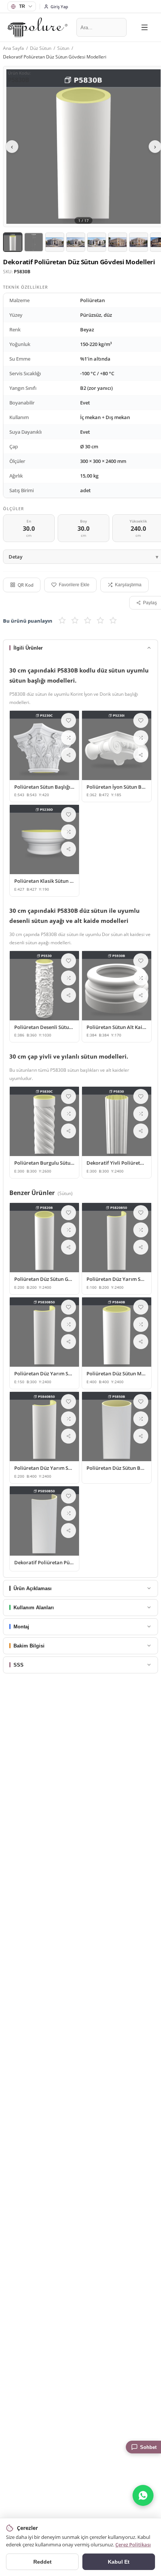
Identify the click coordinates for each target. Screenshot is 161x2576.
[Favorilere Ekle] (69, 720)
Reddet (42, 2562)
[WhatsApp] (143, 2495)
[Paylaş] (69, 755)
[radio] (62, 621)
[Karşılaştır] (69, 738)
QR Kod (25, 585)
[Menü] (145, 27)
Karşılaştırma (128, 585)
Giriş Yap (59, 7)
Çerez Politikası (133, 2545)
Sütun (63, 48)
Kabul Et (119, 2562)
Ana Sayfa (13, 48)
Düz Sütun (41, 48)
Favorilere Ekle (74, 585)
